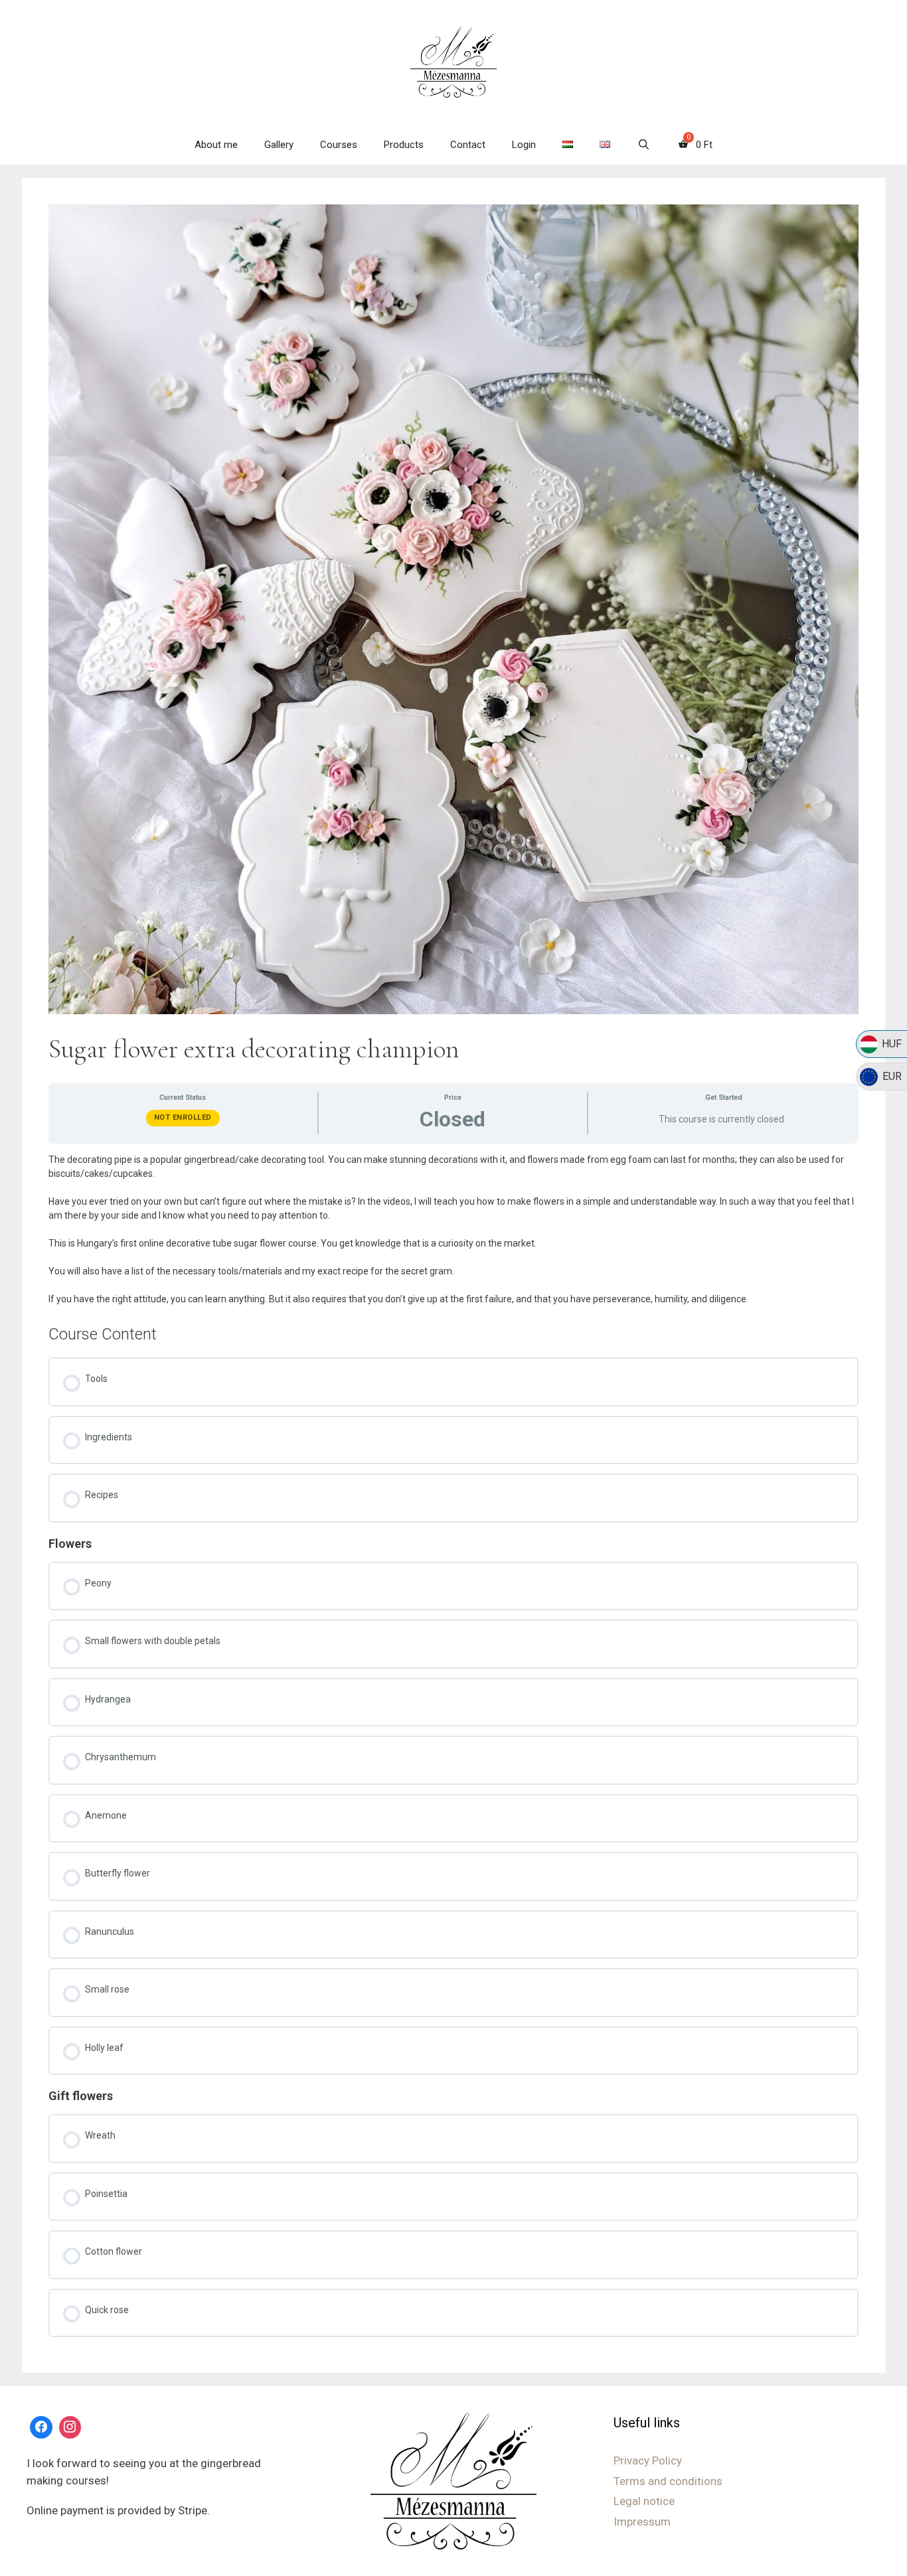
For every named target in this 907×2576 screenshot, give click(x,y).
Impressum (642, 2522)
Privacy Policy (648, 2461)
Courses (339, 145)
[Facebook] (41, 2427)
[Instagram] (70, 2427)
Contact (468, 145)
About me (216, 145)
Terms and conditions (668, 2481)
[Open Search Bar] (643, 145)
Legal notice (644, 2501)
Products (404, 145)
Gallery (279, 145)
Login (524, 145)
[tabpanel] (453, 1230)
